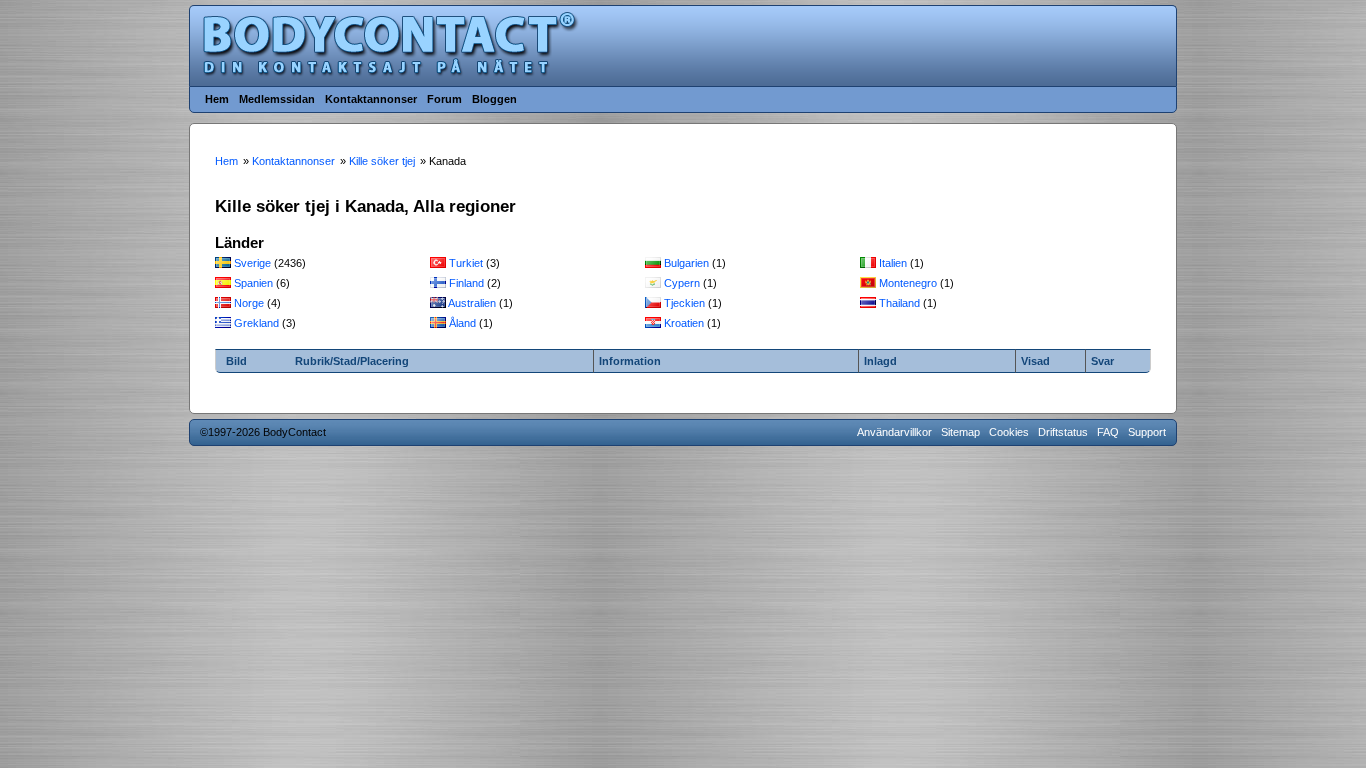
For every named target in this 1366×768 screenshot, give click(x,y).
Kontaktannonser (371, 99)
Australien (472, 303)
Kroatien (684, 323)
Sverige (252, 263)
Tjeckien (684, 303)
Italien (893, 263)
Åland (462, 323)
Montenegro (908, 283)
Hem (217, 99)
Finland (466, 283)
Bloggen (494, 99)
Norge (249, 303)
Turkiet (466, 263)
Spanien (253, 283)
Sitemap (960, 432)
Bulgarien (686, 263)
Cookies (1009, 432)
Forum (444, 99)
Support (1147, 432)
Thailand (899, 303)
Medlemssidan (277, 99)
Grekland (256, 323)
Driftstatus (1063, 432)
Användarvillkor (894, 432)
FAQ (1108, 432)
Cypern (682, 283)
